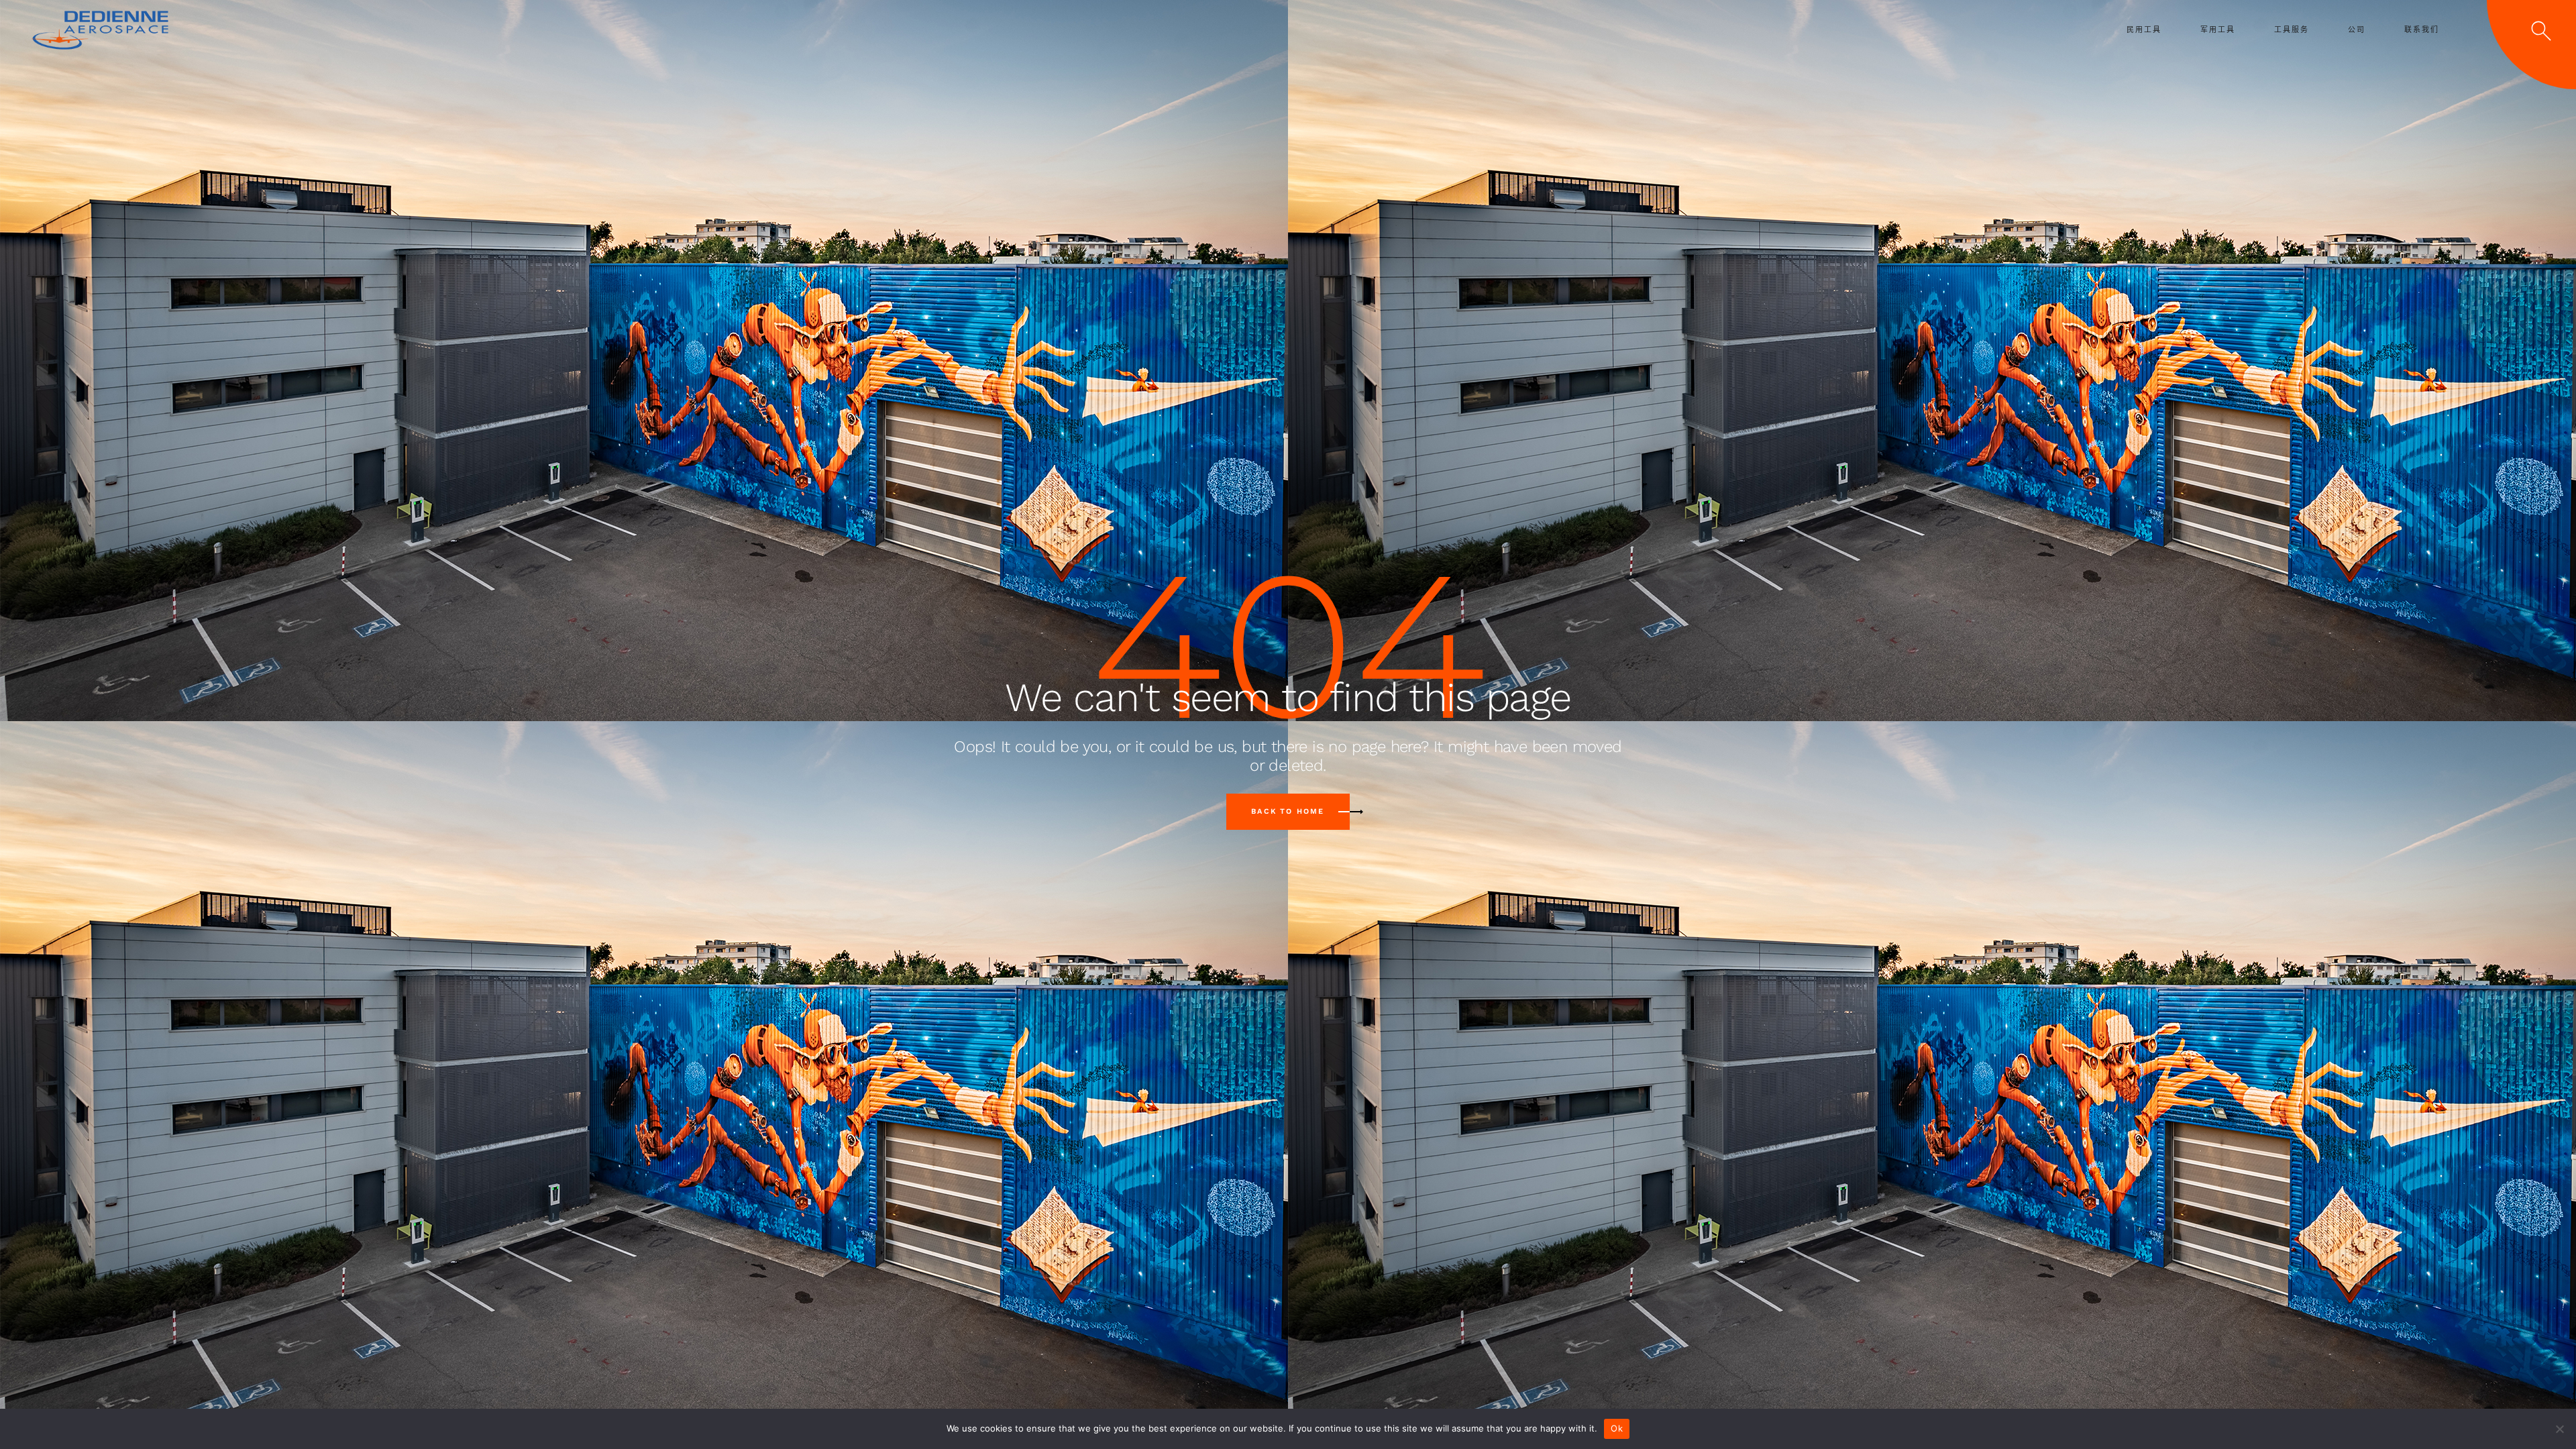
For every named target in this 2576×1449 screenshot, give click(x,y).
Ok (1617, 1428)
